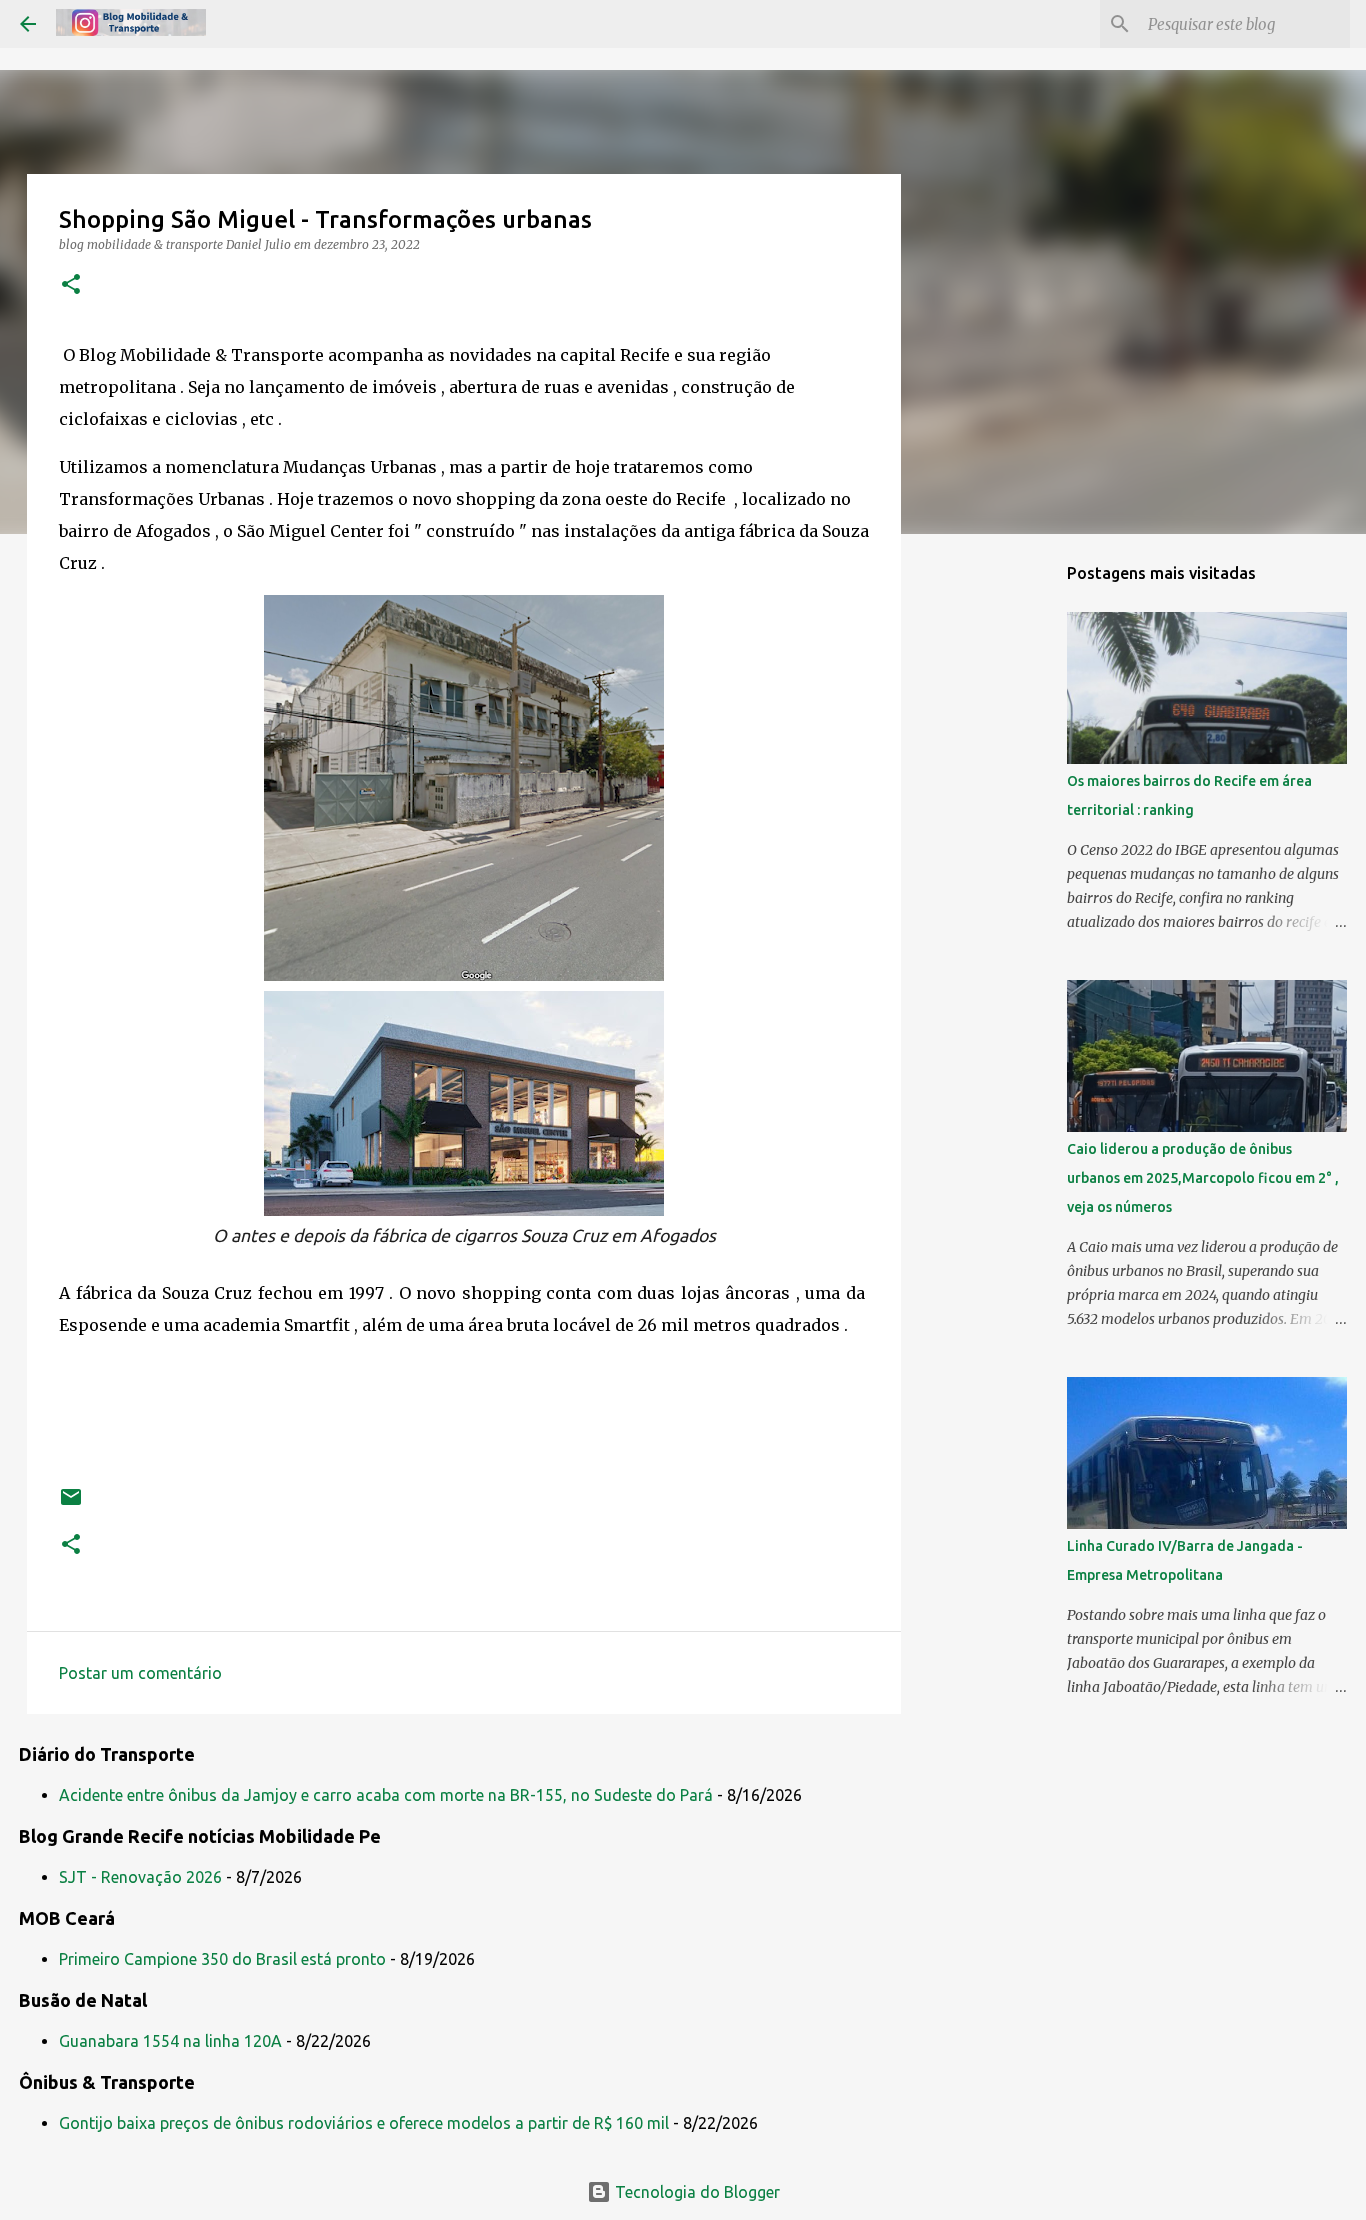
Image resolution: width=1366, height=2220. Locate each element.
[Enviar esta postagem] (71, 1504)
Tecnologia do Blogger (695, 2192)
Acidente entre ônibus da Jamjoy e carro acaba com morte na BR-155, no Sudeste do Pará (386, 1795)
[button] (71, 285)
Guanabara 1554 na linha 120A (170, 2041)
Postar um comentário (140, 1673)
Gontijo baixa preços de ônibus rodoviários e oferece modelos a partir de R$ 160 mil (364, 2123)
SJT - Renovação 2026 (140, 1877)
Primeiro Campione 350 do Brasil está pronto (222, 1959)
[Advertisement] (1003, 864)
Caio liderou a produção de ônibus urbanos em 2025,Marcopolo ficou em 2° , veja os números (1203, 1178)
